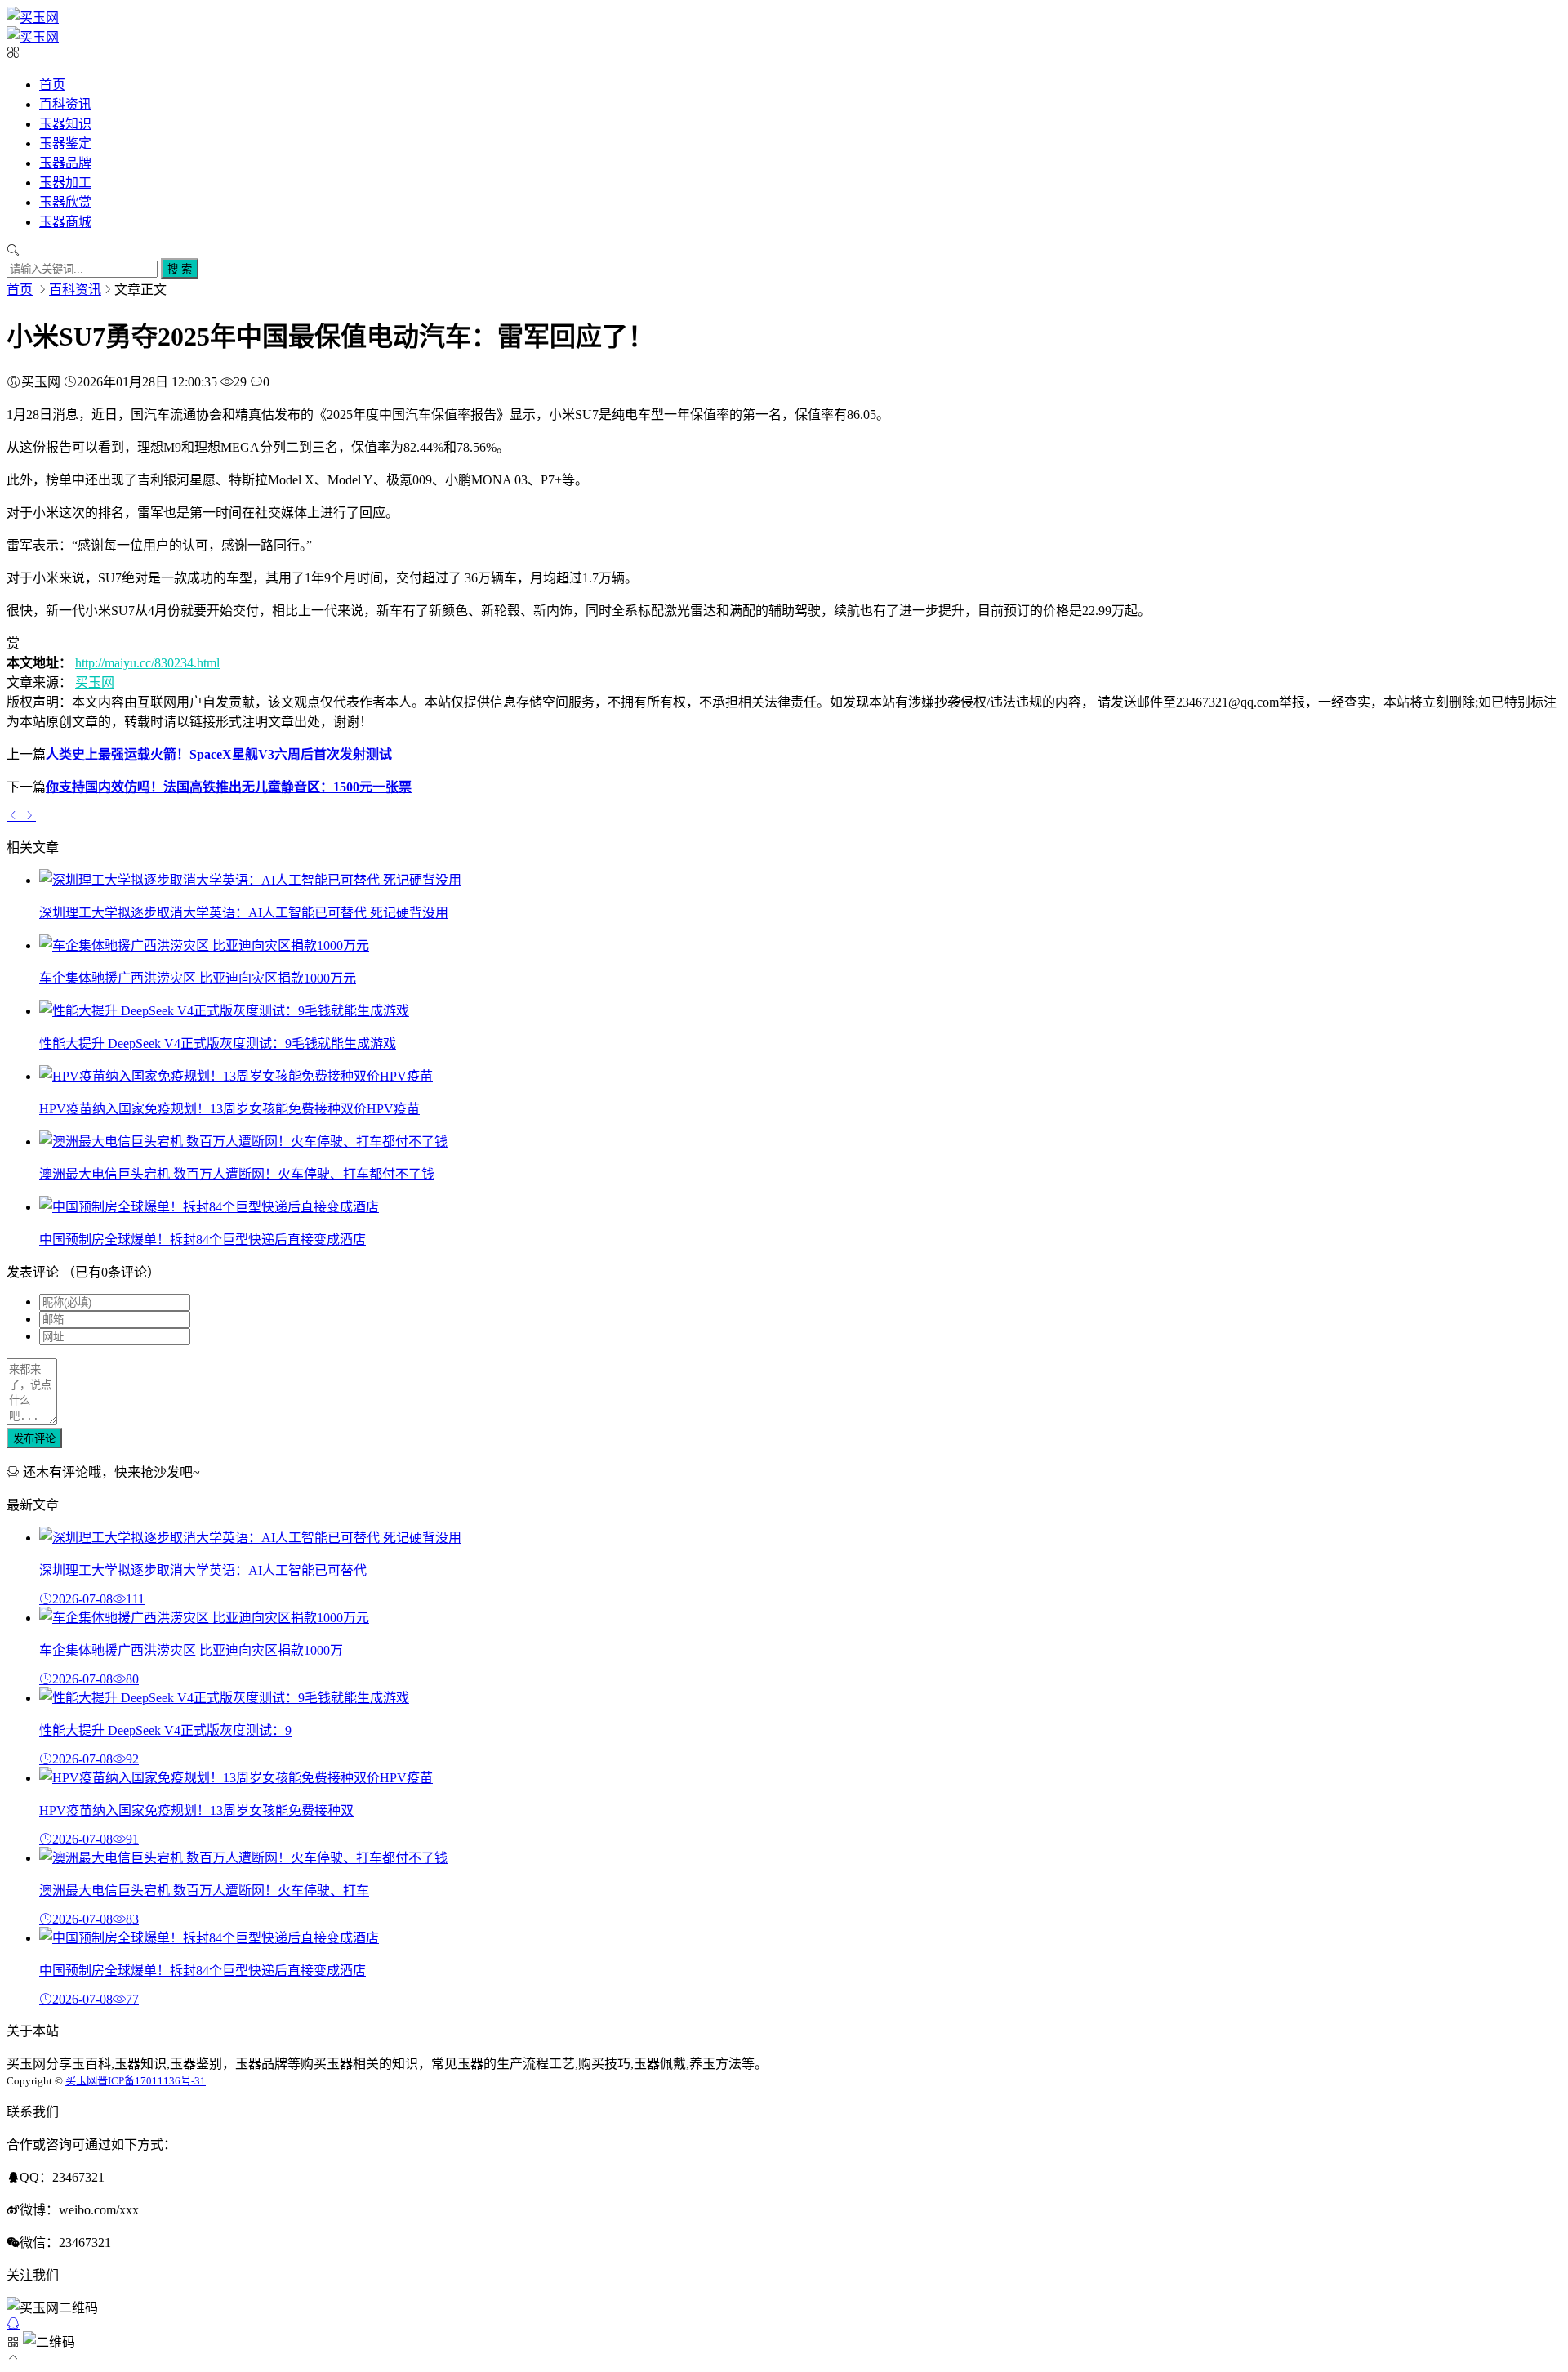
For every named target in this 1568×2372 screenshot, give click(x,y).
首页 (52, 85)
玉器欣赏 (65, 202)
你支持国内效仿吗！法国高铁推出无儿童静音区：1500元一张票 (229, 787)
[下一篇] (29, 815)
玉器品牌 (65, 163)
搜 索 (180, 269)
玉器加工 (65, 183)
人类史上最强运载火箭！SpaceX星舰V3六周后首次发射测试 (219, 754)
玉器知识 (65, 124)
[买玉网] (33, 18)
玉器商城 (65, 222)
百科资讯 (65, 104)
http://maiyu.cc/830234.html (147, 663)
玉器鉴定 (65, 143)
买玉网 (95, 682)
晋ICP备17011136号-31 (151, 2081)
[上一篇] (15, 815)
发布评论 (34, 1439)
